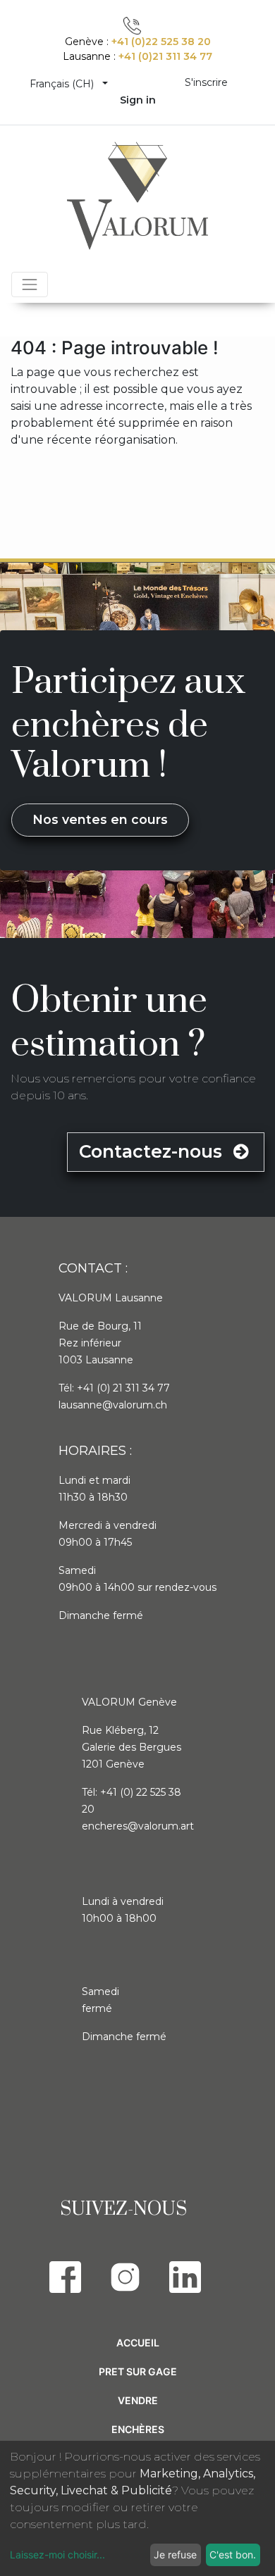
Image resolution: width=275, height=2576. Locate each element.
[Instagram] (125, 2277)
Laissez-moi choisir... (57, 2555)
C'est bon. (233, 2555)
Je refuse (175, 2555)
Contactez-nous (153, 1151)
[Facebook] (65, 2277)
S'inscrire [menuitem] (206, 82)
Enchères (138, 2429)
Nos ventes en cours (100, 819)
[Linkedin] (185, 2277)
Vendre (138, 2400)
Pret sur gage (138, 2371)
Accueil (138, 2343)
